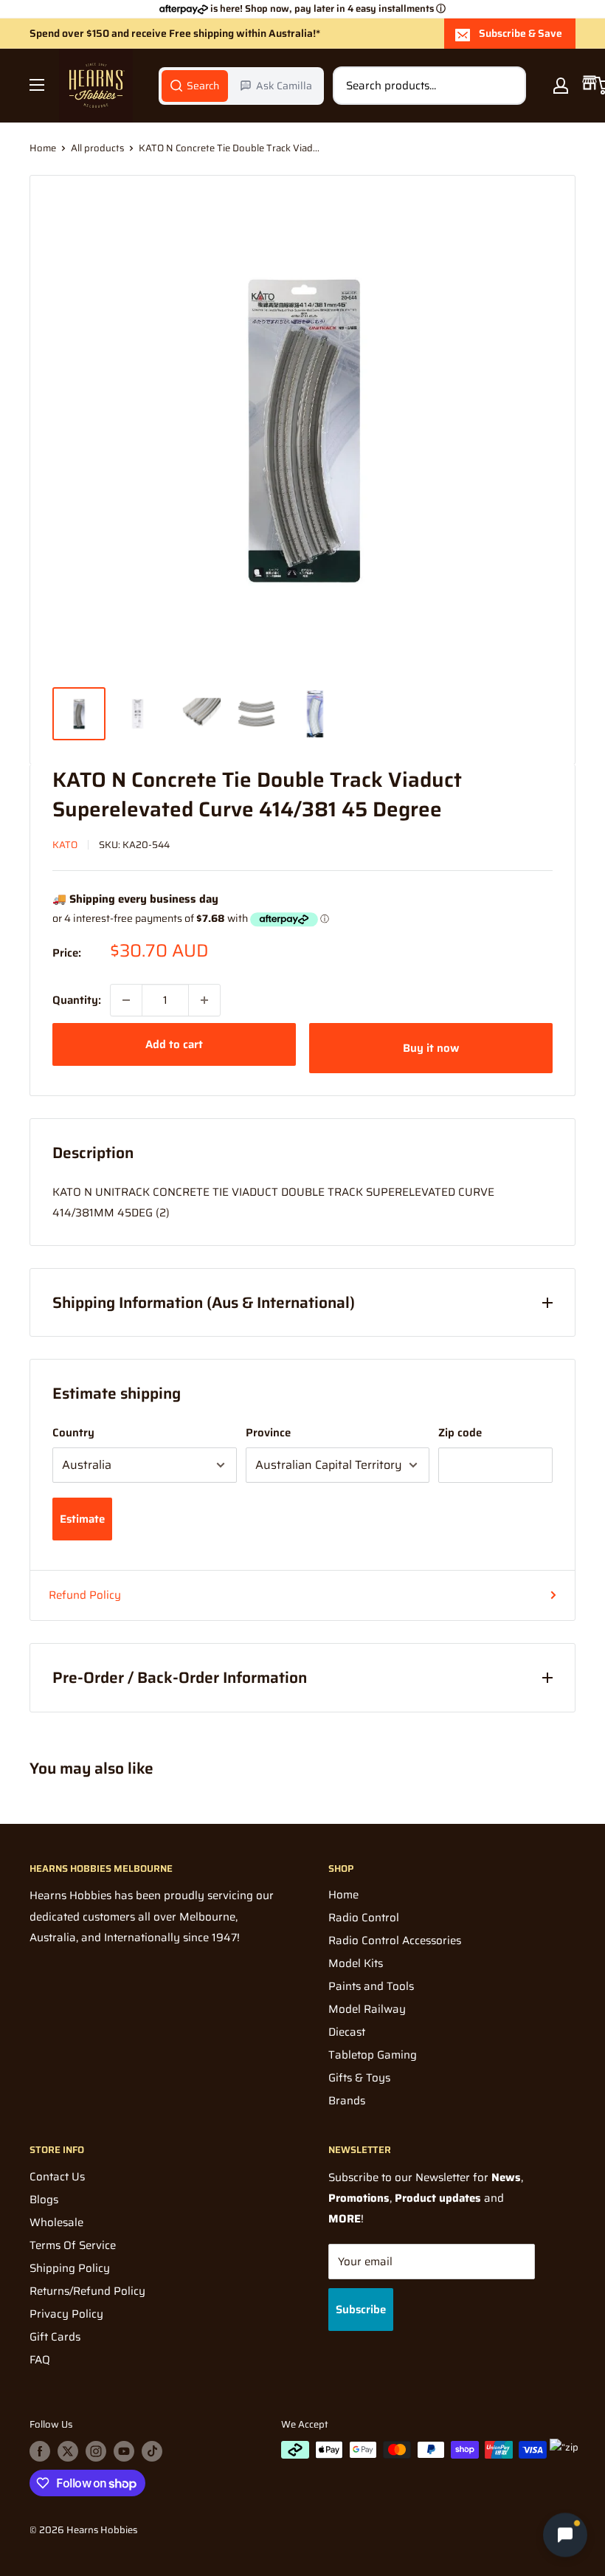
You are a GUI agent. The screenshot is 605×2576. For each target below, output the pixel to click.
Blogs (44, 2200)
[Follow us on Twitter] (68, 2451)
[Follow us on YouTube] (124, 2451)
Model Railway (367, 2009)
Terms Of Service (73, 2245)
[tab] (195, 86)
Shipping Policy (70, 2268)
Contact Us (57, 2177)
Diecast (347, 2032)
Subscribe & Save (521, 33)
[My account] (561, 86)
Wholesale (56, 2222)
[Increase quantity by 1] (204, 1000)
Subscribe (361, 2310)
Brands (347, 2101)
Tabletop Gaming (373, 2055)
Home (43, 148)
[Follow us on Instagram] (96, 2451)
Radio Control (364, 1918)
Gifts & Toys (359, 2078)
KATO (65, 845)
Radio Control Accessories (395, 1940)
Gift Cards (55, 2337)
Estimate (82, 1519)
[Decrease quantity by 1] (126, 1000)
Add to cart (174, 1044)
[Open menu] (37, 85)
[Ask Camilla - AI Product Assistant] (565, 2533)
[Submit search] (507, 86)
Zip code (460, 1433)
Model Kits (356, 1963)
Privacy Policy (66, 2314)
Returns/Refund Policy (87, 2291)
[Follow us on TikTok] (152, 2451)
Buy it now (431, 1048)
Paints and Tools (371, 1986)
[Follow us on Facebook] (40, 2451)
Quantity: (77, 1000)
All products (97, 148)
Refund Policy (85, 1595)
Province (268, 1433)
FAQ (40, 2360)
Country (73, 1433)
